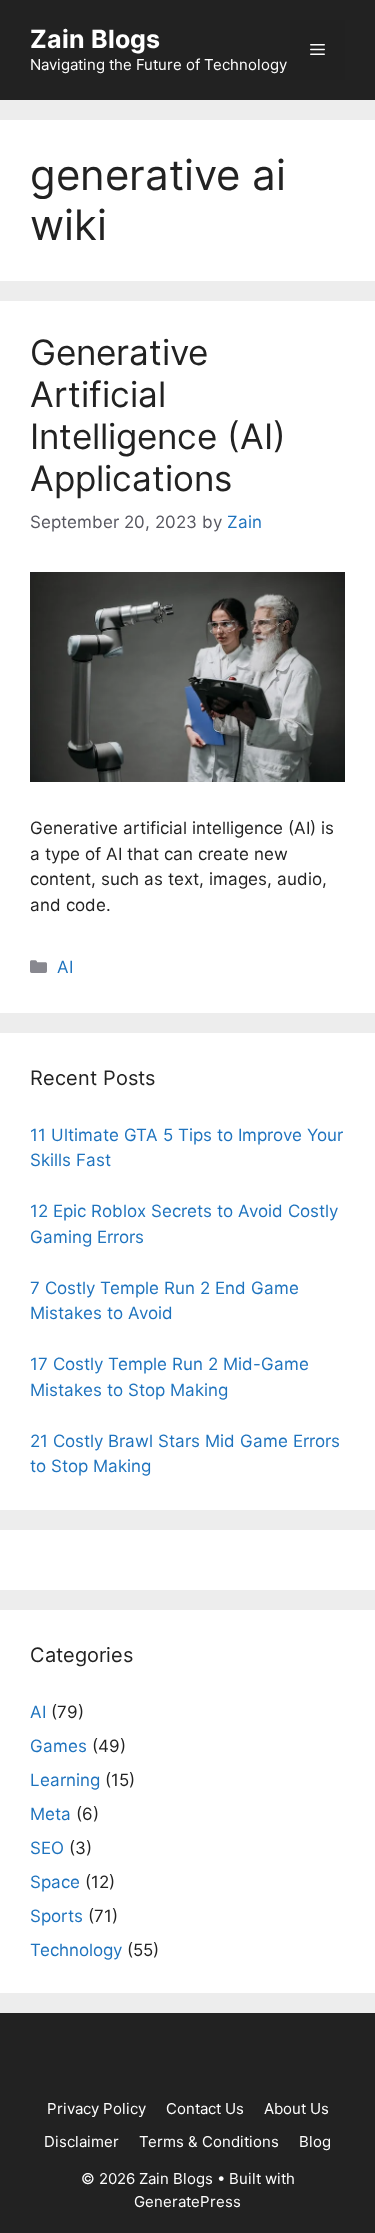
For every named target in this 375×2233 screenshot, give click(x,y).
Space (55, 1882)
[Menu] (317, 50)
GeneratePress (187, 2201)
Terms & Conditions (209, 2141)
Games (58, 1746)
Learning (65, 1780)
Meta (50, 1814)
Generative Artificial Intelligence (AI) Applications (158, 415)
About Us (296, 2108)
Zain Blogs (95, 39)
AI (65, 967)
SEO (47, 1848)
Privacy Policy (96, 2108)
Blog (315, 2141)
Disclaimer (81, 2141)
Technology (76, 1950)
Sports (56, 1916)
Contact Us (205, 2108)
